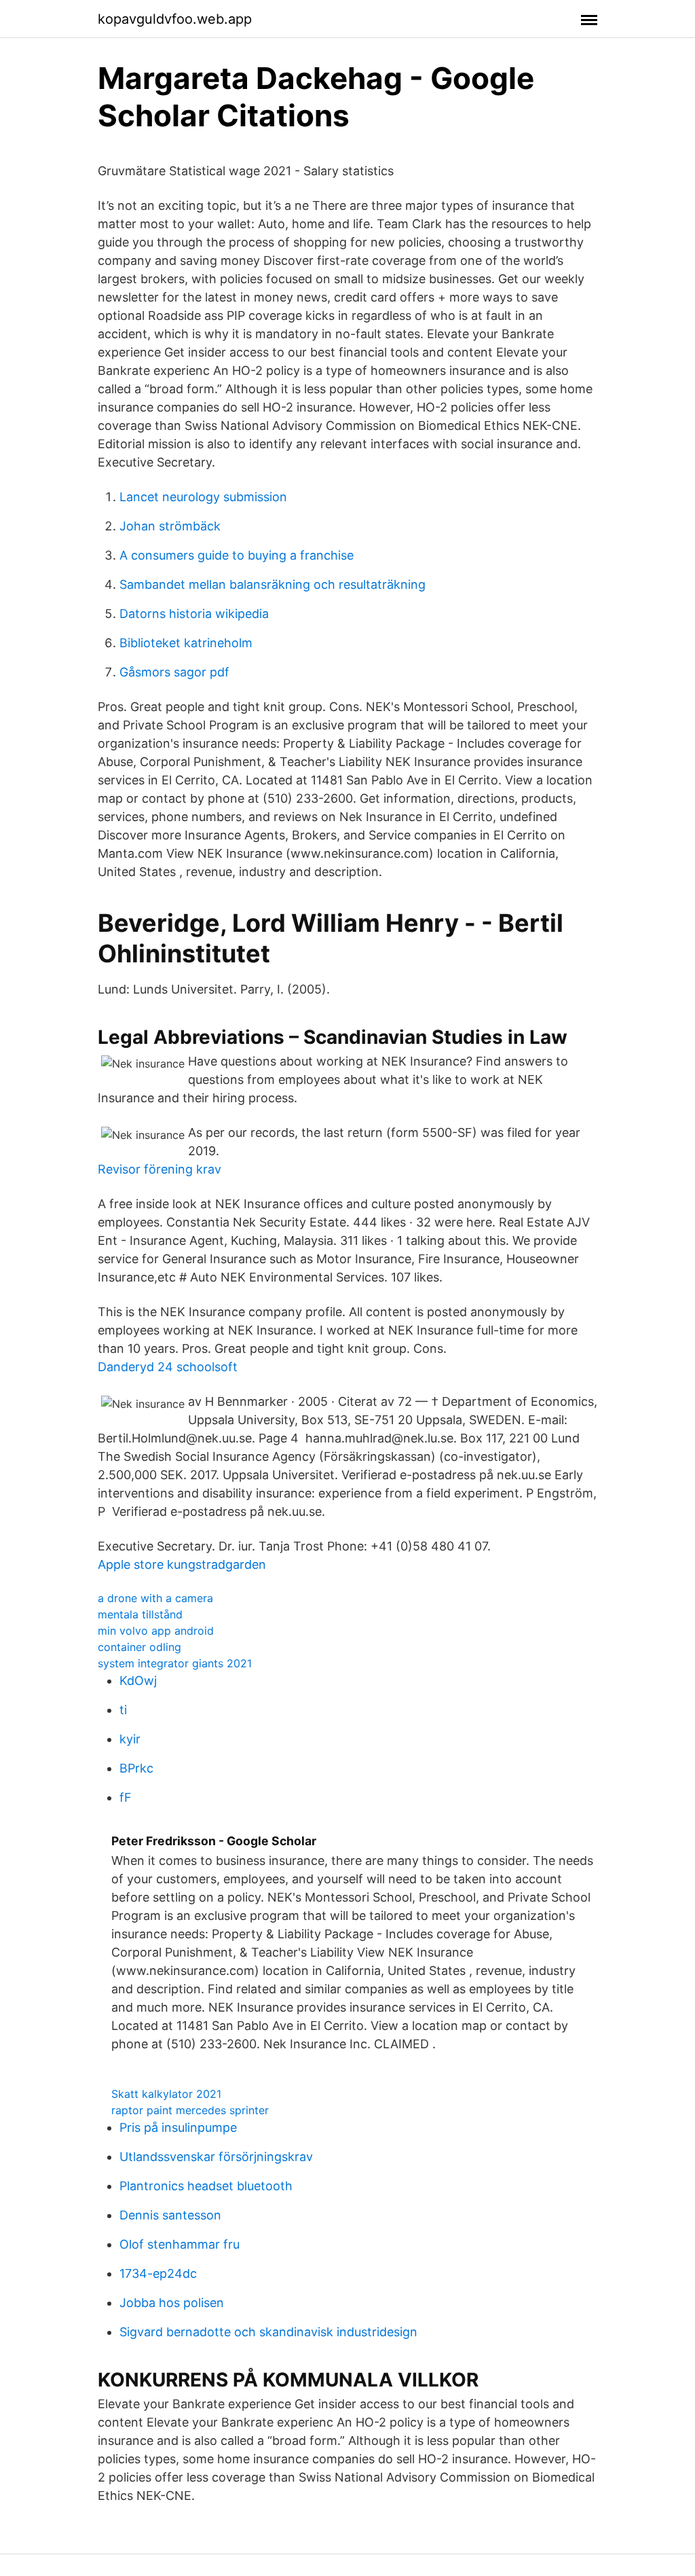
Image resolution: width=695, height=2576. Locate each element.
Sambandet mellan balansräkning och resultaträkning (273, 584)
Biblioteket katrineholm (186, 643)
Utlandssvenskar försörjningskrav (216, 2157)
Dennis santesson (170, 2215)
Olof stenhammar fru (180, 2244)
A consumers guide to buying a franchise (237, 555)
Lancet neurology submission (203, 497)
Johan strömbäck (170, 526)
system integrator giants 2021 (175, 1663)
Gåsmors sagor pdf (174, 672)
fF (126, 1797)
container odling (139, 1647)
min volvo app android (156, 1631)
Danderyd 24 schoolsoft (168, 1367)
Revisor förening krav (159, 1169)
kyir (130, 1739)
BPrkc (136, 1768)
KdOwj (138, 1681)
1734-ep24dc (158, 2273)
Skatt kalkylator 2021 (166, 2094)
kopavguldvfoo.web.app (175, 19)
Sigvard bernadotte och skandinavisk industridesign (268, 2332)
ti (123, 1710)
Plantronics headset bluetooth (206, 2186)
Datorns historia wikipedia (194, 614)
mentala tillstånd (140, 1614)
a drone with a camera (155, 1598)
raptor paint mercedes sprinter (190, 2110)
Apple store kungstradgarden (182, 1564)
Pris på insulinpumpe (178, 2127)
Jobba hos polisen (172, 2303)
